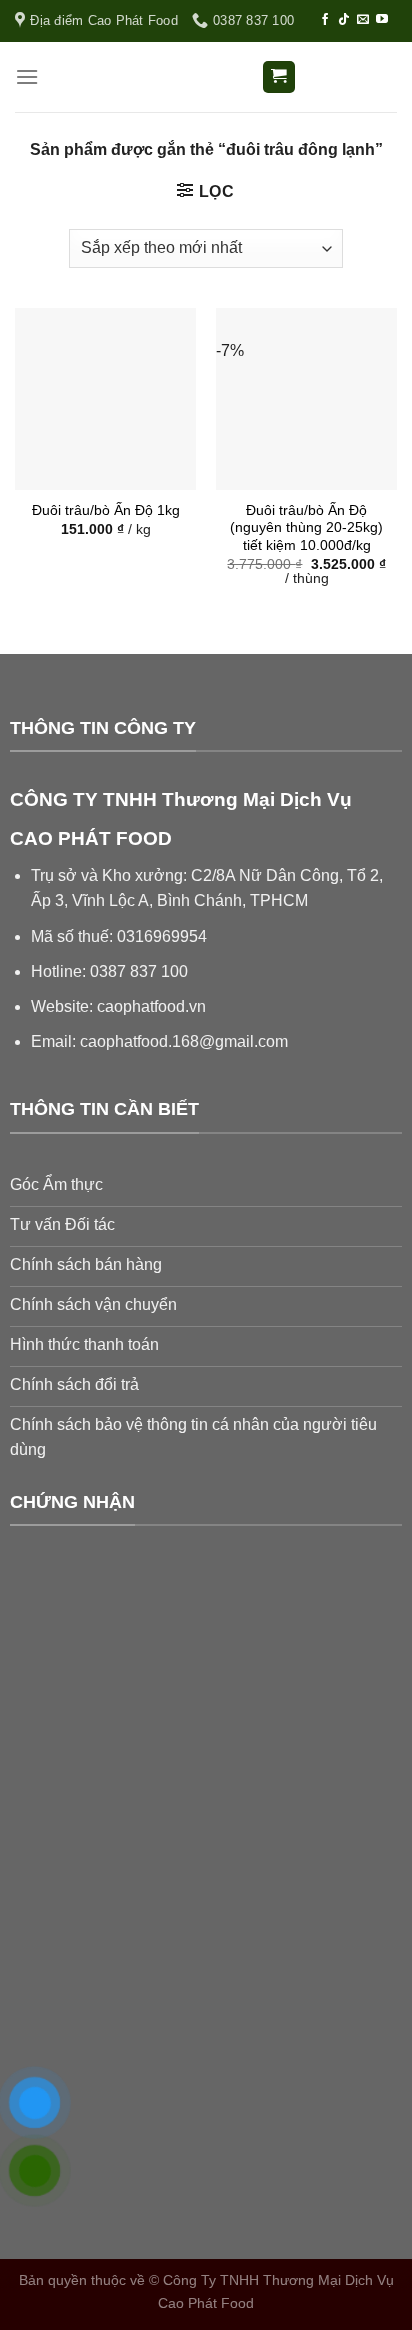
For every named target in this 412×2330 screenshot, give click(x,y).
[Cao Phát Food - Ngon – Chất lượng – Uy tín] (206, 77)
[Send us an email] (363, 20)
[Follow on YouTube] (382, 20)
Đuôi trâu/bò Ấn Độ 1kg (106, 510)
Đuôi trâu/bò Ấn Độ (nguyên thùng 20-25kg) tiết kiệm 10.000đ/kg (306, 528)
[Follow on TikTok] (344, 20)
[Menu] (27, 76)
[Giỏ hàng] (279, 77)
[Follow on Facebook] (325, 20)
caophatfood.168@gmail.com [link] (184, 1041)
